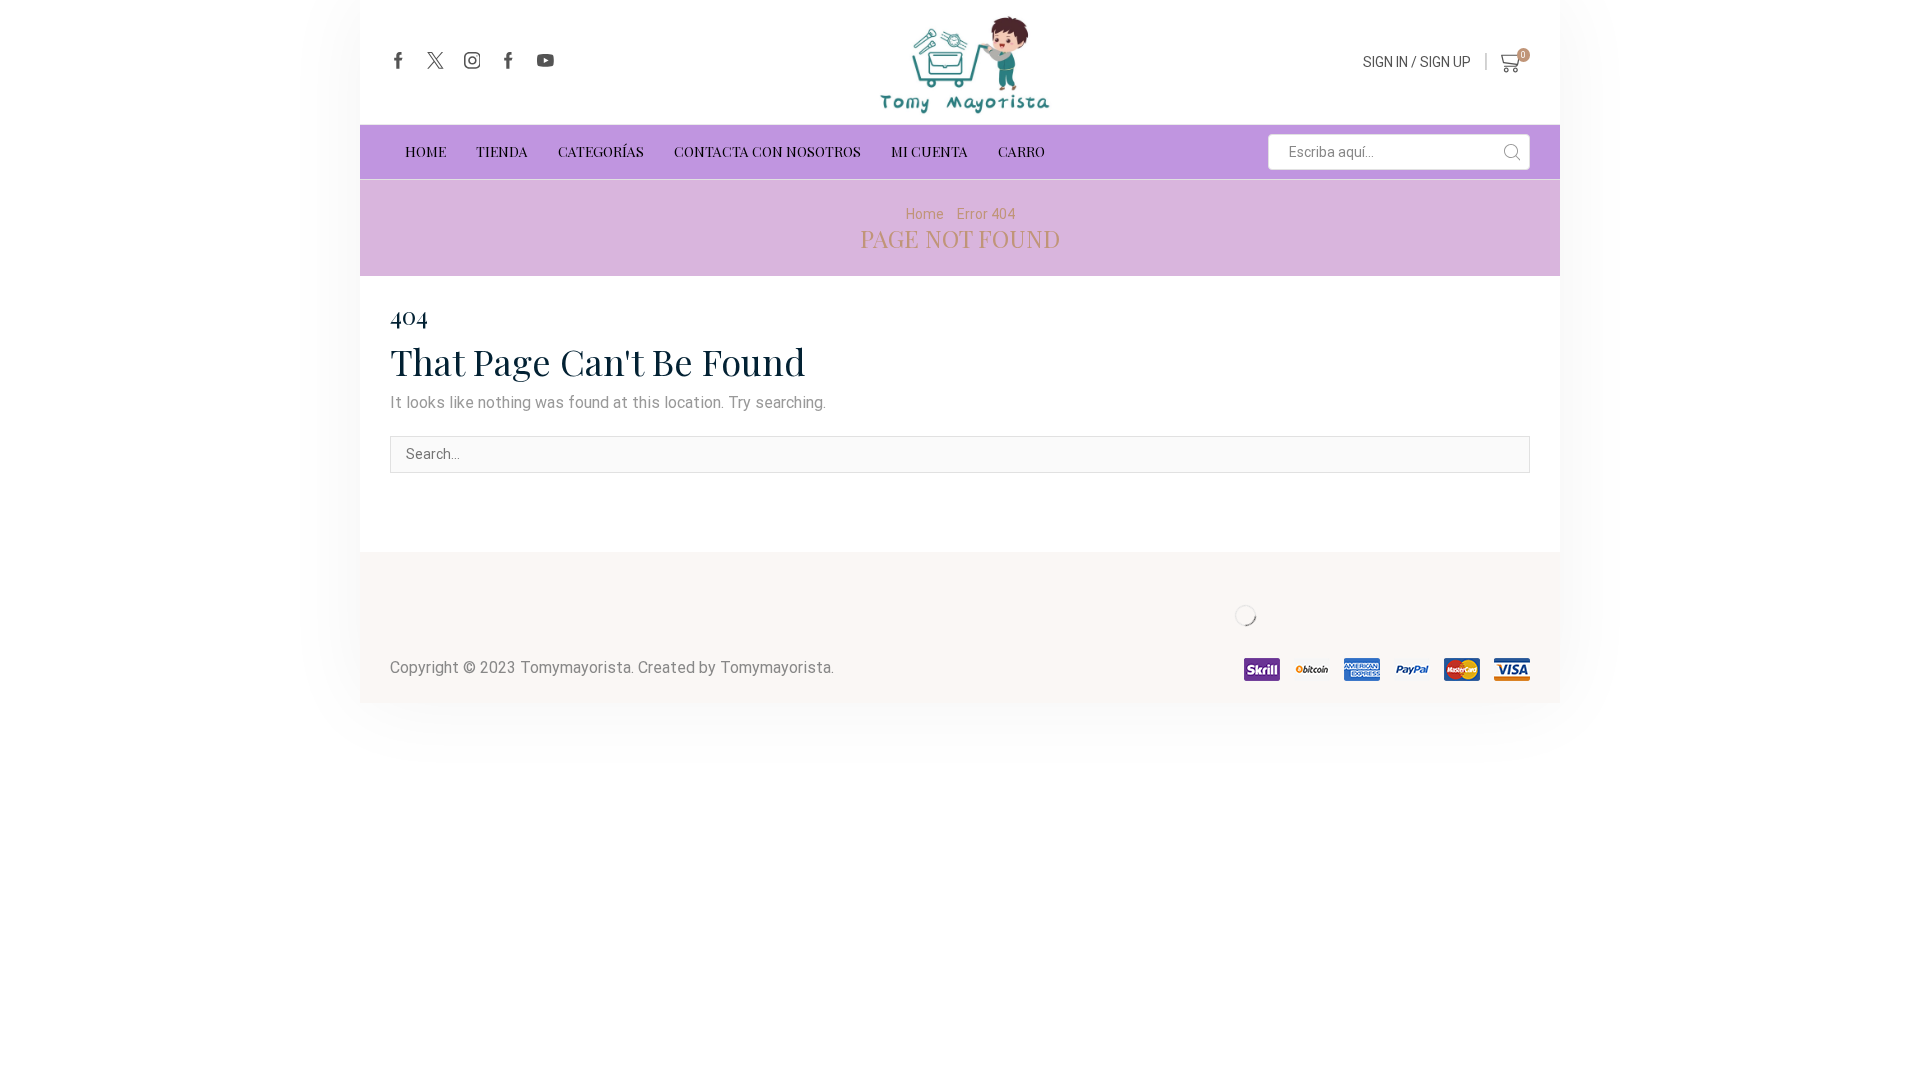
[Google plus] (508, 62)
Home (925, 214)
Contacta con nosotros (767, 151)
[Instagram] (472, 62)
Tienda (502, 151)
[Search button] (1512, 152)
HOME (425, 151)
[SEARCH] (1511, 454)
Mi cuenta (929, 151)
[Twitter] (435, 62)
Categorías (601, 151)
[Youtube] (545, 62)
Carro (1021, 151)
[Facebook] (398, 62)
